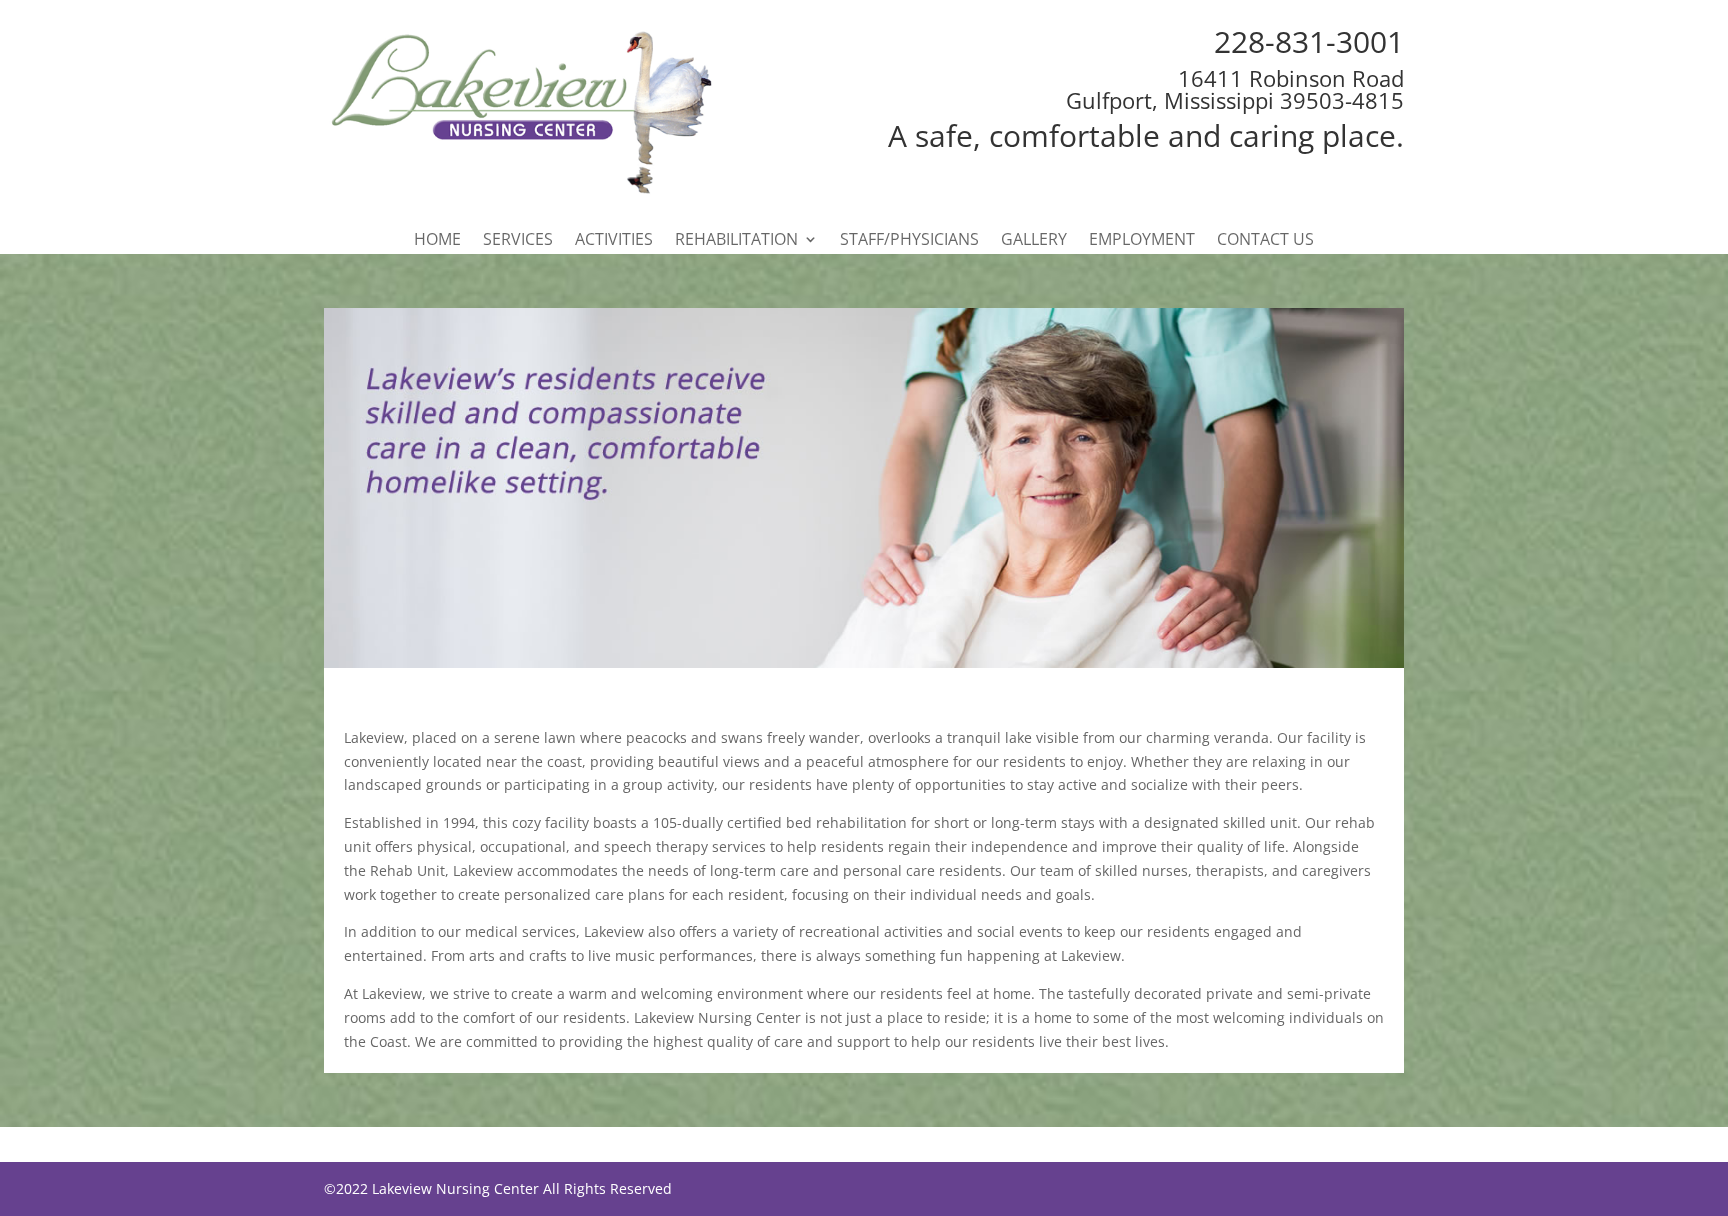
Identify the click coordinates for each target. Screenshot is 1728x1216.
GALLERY (1034, 241)
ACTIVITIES (614, 241)
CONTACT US (1265, 241)
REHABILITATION (736, 241)
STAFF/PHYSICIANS (909, 241)
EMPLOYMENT (1142, 241)
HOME (437, 241)
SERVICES (518, 241)
